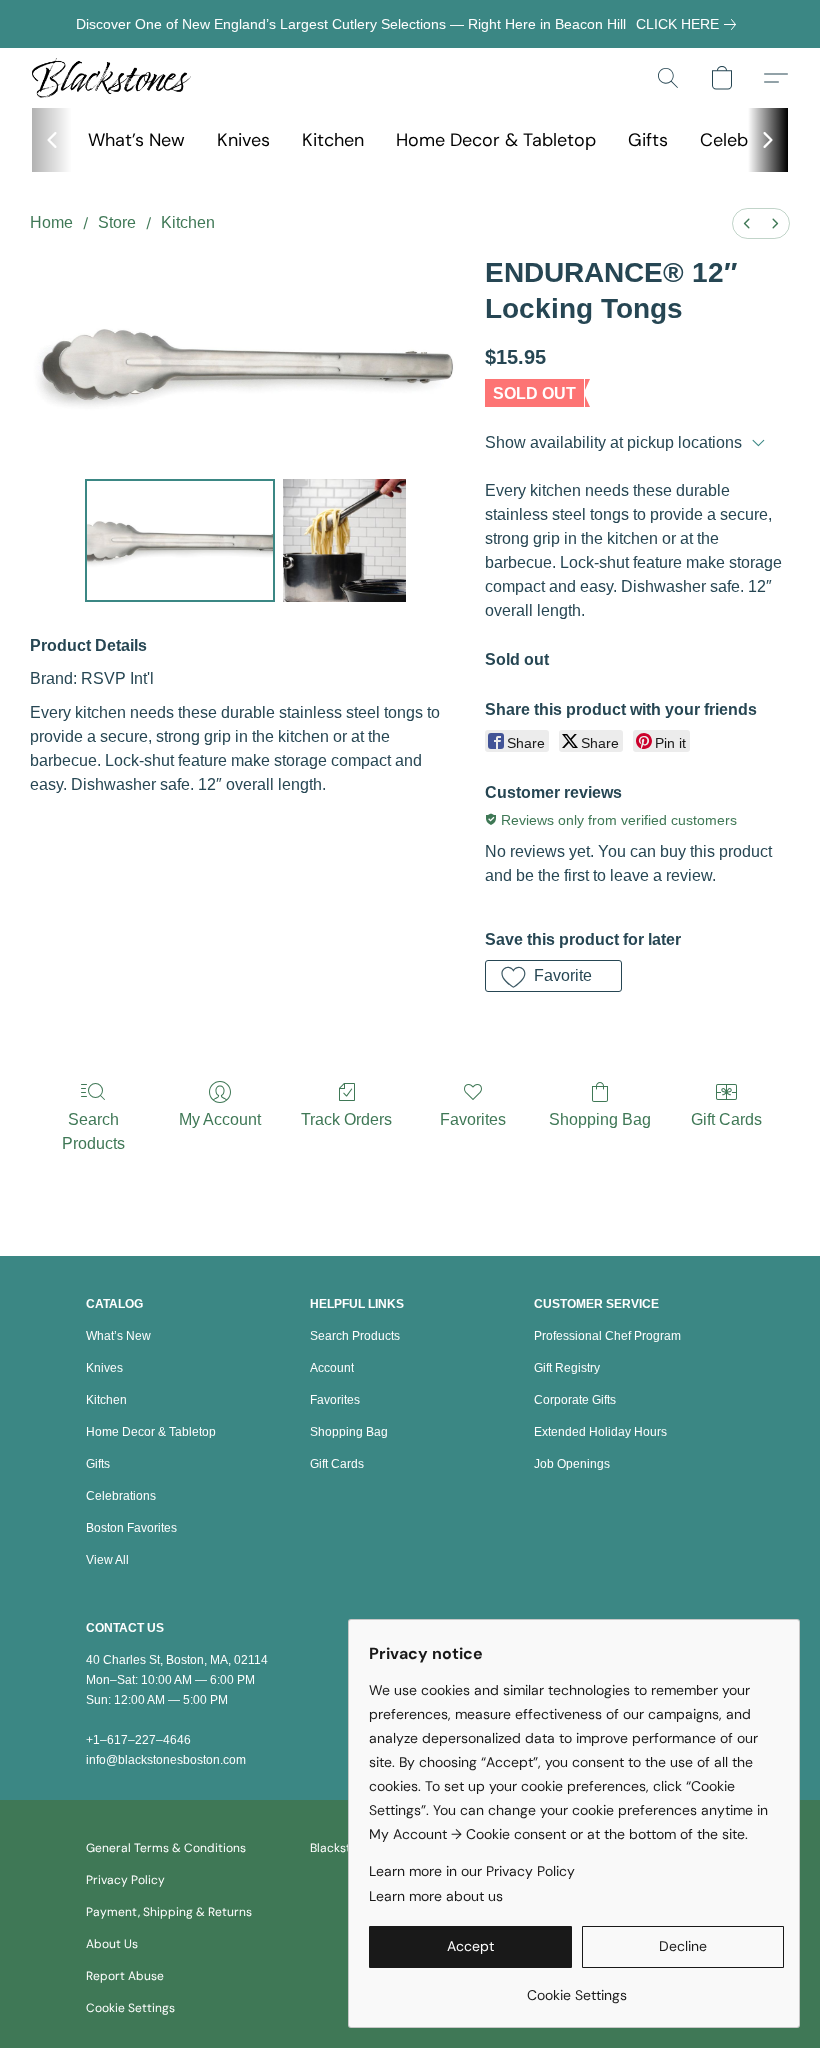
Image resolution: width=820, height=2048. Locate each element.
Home (51, 222)
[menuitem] (747, 223)
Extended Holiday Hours (600, 1432)
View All (107, 1560)
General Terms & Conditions (166, 1848)
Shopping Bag (600, 1119)
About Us (112, 1944)
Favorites (473, 1119)
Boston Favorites (131, 1528)
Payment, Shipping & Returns (169, 1912)
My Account (220, 1119)
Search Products (93, 1131)
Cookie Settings (130, 2008)
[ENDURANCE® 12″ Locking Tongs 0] (180, 541)
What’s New (136, 140)
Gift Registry (567, 1368)
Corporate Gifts (575, 1400)
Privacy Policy (125, 1880)
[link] (690, 24)
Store (117, 222)
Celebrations (121, 1496)
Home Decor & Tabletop (496, 140)
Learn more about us (436, 1896)
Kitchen (333, 140)
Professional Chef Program (607, 1336)
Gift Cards (726, 1119)
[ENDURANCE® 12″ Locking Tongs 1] (345, 541)
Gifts (648, 140)
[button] (111, 78)
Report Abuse (125, 1976)
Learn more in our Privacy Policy (472, 1871)
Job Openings (572, 1464)
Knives (243, 140)
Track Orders (346, 1119)
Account (332, 1368)
